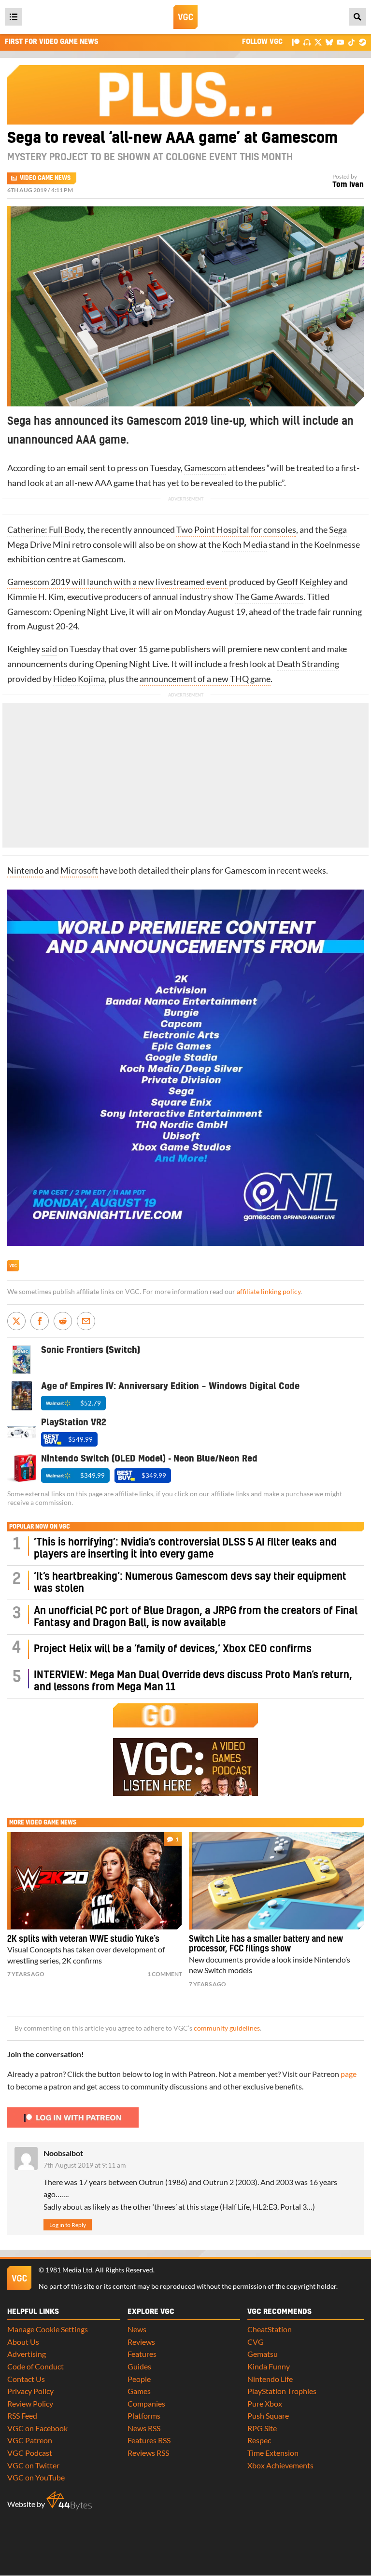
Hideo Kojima (79, 679)
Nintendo (25, 870)
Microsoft (79, 870)
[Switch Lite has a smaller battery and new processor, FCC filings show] (276, 1881)
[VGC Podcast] (307, 42)
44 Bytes (69, 2501)
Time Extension (273, 2453)
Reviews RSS (148, 2453)
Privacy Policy (30, 2391)
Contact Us (26, 2379)
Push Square (268, 2416)
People (139, 2379)
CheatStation (270, 2329)
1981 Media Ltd (69, 2270)
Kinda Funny (269, 2366)
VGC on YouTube (36, 2477)
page (349, 2074)
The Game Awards (269, 597)
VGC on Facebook (37, 2428)
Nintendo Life (270, 2379)
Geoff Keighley (305, 582)
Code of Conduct (36, 2366)
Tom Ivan (348, 185)
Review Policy (30, 2403)
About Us (23, 2342)
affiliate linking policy (269, 1292)
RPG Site (262, 2428)
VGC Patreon (30, 2440)
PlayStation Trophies (282, 2391)
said (49, 649)
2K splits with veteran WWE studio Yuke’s (83, 1939)
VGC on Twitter (33, 2465)
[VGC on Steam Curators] (363, 42)
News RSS (144, 2428)
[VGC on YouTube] (340, 42)
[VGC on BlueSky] (329, 42)
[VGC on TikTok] (351, 42)
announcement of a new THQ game (205, 679)
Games (139, 2391)
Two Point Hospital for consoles (236, 530)
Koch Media (245, 545)
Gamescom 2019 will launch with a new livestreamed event (117, 582)
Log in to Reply (68, 2225)
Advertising (27, 2354)
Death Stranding (308, 664)
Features (142, 2354)
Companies (146, 2403)
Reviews (141, 2342)
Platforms (144, 2416)
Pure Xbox (265, 2403)
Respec (259, 2440)
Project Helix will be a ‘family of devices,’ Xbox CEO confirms (173, 1649)
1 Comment (165, 1974)
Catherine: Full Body (45, 530)
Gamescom (205, 468)
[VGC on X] (318, 42)
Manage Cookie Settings (48, 2329)
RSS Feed (22, 2416)
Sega (338, 530)
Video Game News (45, 178)
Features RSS (149, 2440)
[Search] (357, 17)
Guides (139, 2366)
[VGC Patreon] (296, 42)
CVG (256, 2342)
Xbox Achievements (280, 2465)
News (137, 2329)
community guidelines (227, 2028)
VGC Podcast (30, 2453)
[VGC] (185, 17)
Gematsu (263, 2354)
